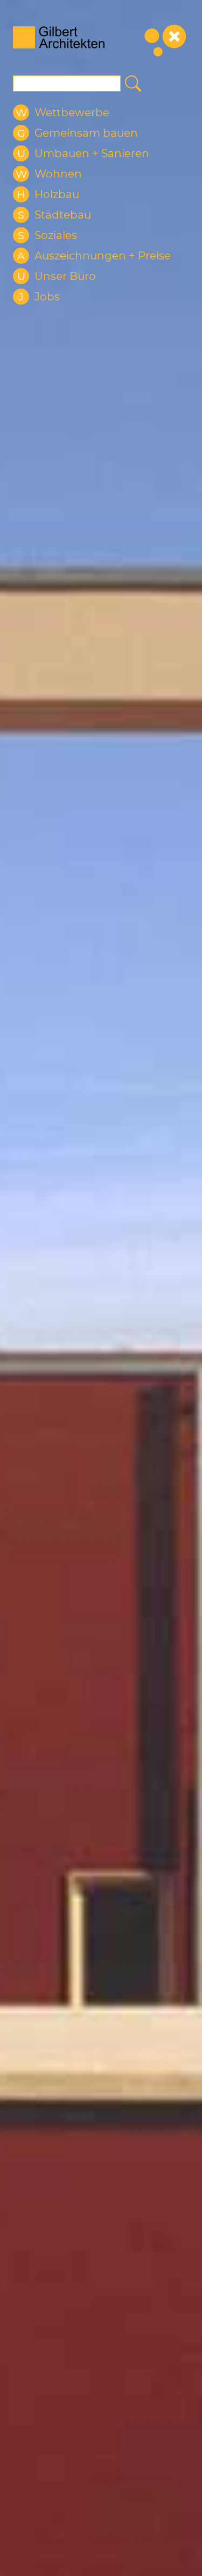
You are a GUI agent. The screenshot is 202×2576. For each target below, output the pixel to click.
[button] (61, 113)
